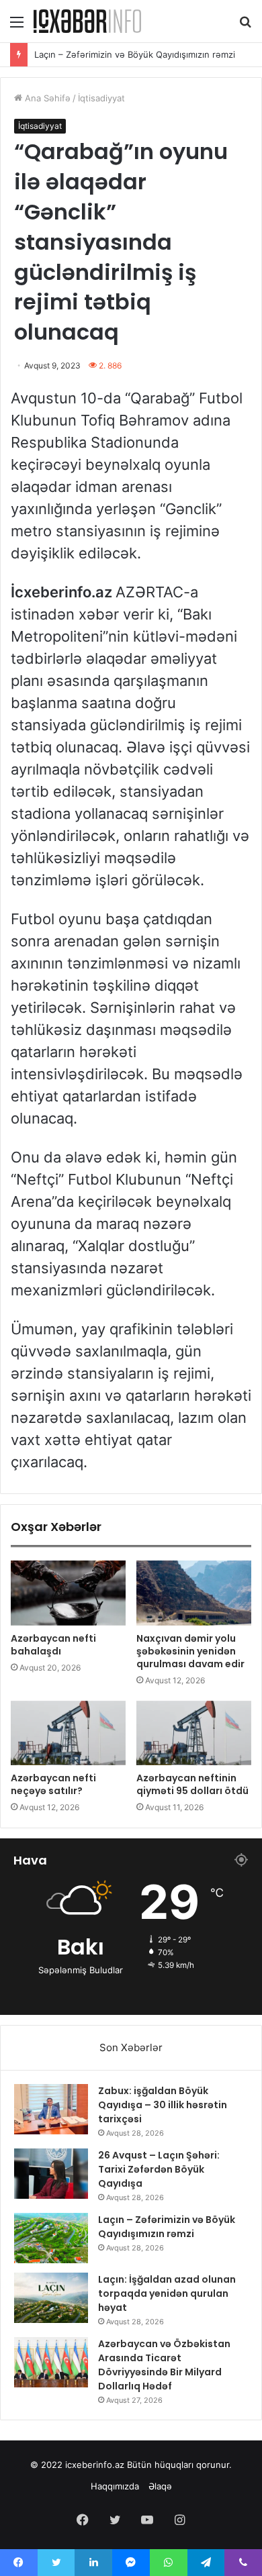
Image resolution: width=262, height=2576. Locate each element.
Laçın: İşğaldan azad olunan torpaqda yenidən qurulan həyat (167, 2293)
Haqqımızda (115, 2486)
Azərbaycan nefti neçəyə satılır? (53, 1784)
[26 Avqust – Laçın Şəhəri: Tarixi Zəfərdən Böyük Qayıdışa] (51, 2174)
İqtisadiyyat (101, 98)
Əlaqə (160, 2486)
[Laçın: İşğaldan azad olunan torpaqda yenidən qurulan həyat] (51, 2298)
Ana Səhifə (46, 98)
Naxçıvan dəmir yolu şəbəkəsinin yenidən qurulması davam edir (190, 1651)
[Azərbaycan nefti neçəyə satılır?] (68, 1733)
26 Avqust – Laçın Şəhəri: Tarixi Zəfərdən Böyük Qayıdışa (159, 2169)
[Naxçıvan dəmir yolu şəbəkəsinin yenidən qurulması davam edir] (194, 1593)
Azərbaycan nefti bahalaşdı (53, 1645)
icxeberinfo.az (95, 2465)
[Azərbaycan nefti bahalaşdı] (68, 1593)
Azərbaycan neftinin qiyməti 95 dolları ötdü (192, 1784)
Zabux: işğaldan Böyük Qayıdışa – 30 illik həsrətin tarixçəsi (163, 2105)
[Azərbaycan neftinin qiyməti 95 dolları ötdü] (194, 1733)
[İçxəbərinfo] (87, 21)
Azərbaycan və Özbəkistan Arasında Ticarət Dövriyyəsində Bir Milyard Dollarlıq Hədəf (164, 2365)
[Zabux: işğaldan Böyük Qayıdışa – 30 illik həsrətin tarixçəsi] (51, 2109)
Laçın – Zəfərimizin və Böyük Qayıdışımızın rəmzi (135, 58)
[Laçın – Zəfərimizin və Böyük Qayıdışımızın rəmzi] (51, 2238)
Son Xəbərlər (131, 2047)
